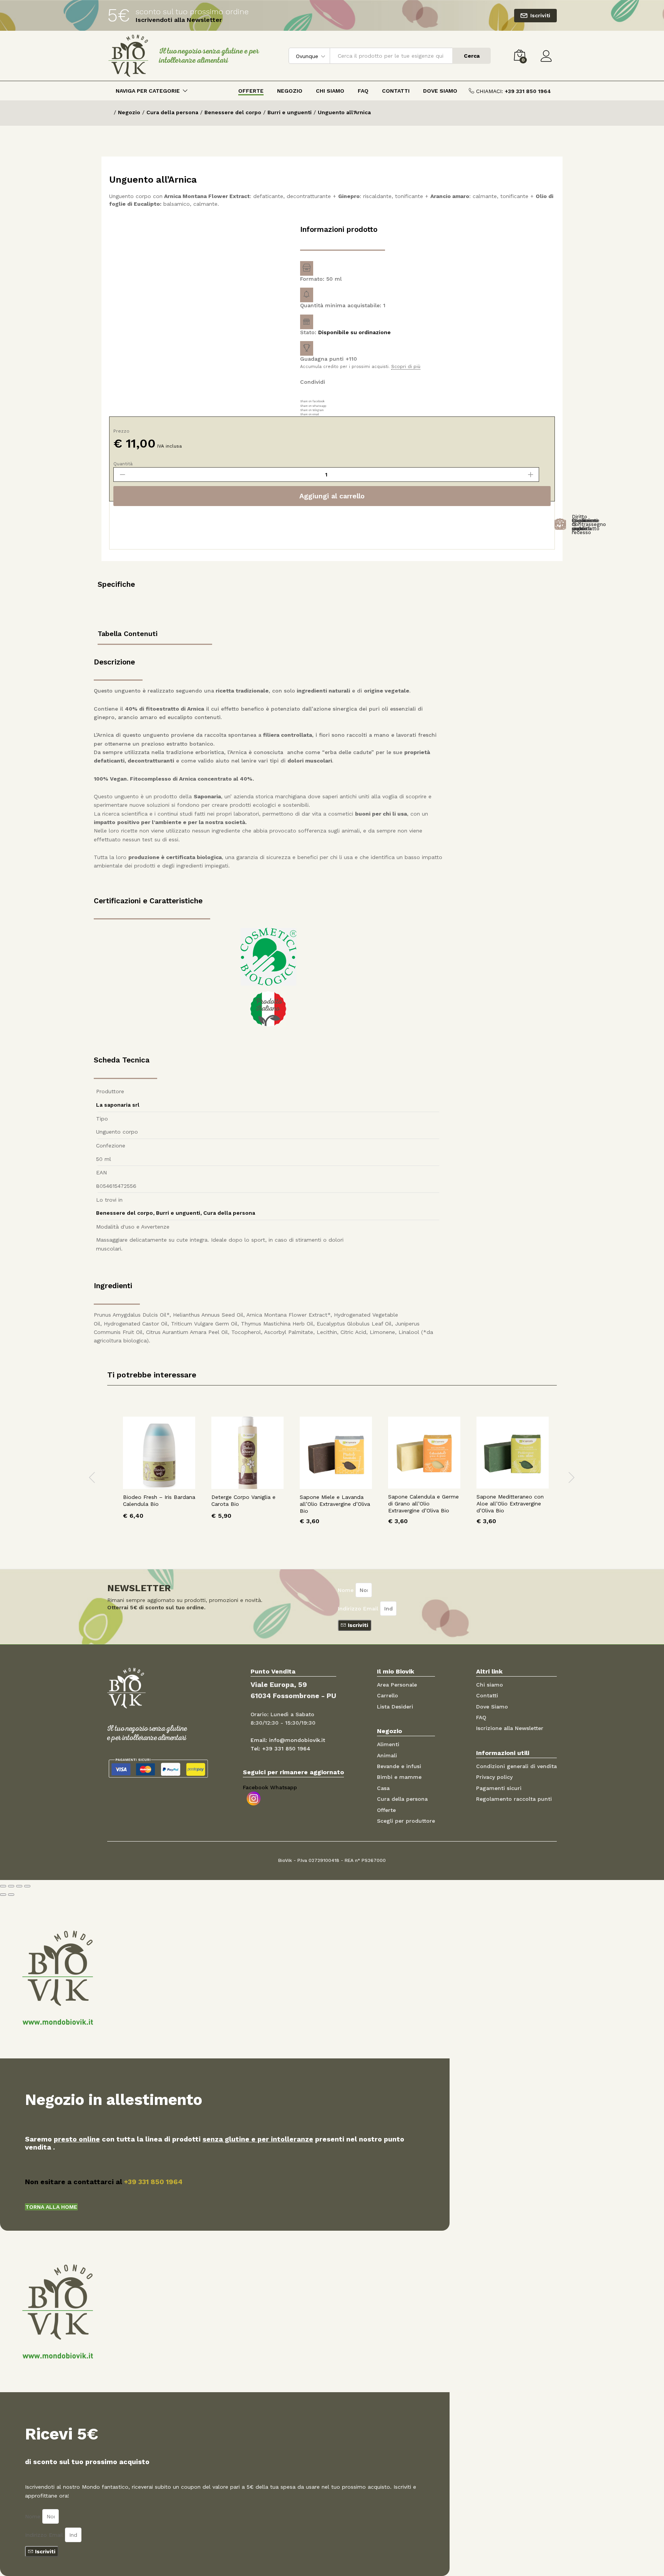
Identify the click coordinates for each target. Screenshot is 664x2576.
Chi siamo (490, 1685)
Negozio (290, 91)
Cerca (472, 56)
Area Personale (397, 1685)
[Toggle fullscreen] (19, 1886)
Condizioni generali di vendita (516, 1766)
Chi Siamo (330, 91)
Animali (387, 1755)
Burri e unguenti (178, 1213)
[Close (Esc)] (3, 1886)
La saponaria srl (118, 1105)
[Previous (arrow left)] (3, 1895)
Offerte (251, 91)
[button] (51, 2207)
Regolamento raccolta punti (514, 1799)
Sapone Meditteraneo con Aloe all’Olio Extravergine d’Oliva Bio (510, 1504)
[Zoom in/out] (27, 1886)
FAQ (363, 91)
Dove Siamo (440, 91)
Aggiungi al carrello (332, 496)
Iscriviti (540, 15)
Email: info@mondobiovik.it (288, 1740)
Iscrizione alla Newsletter (510, 1728)
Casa (383, 1788)
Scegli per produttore (406, 1821)
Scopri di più (406, 367)
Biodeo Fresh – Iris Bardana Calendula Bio (159, 1500)
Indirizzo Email (359, 1609)
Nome (347, 1590)
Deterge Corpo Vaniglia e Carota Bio (243, 1500)
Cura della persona (229, 1213)
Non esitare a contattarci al (104, 2182)
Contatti (396, 91)
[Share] (11, 1886)
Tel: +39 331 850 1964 (281, 1748)
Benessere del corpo (124, 1213)
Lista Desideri (395, 1707)
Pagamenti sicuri (499, 1788)
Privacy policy (494, 1777)
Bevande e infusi (399, 1766)
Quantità (123, 464)
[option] (159, 1474)
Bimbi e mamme (399, 1777)
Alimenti (388, 1744)
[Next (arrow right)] (11, 1895)
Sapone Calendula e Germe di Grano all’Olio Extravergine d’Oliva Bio (423, 1504)
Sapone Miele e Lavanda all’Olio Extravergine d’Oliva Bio (335, 1504)
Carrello (388, 1695)
